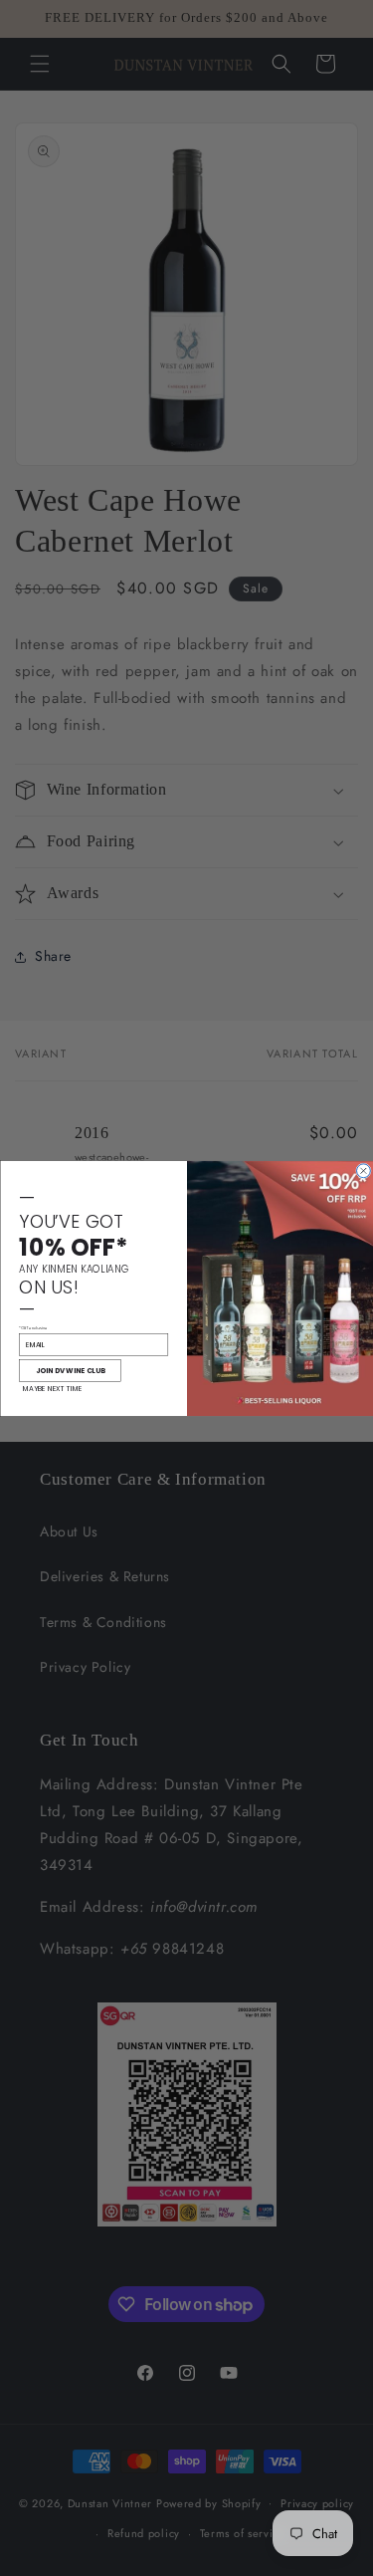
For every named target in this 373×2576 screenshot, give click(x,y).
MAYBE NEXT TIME (52, 1388)
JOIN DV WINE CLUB (70, 1370)
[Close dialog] (363, 1170)
